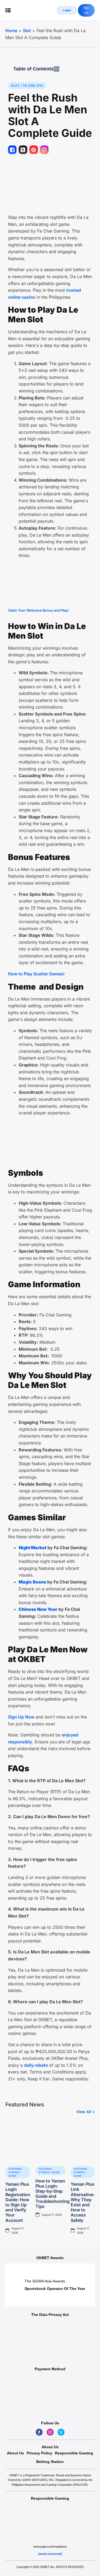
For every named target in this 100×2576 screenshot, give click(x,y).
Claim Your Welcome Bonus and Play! (38, 610)
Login (67, 10)
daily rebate (36, 2065)
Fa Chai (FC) (33, 85)
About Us (15, 2453)
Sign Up (86, 10)
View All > (85, 2112)
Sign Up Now (21, 1717)
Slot (27, 31)
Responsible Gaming (74, 2453)
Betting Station (50, 2462)
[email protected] (50, 2554)
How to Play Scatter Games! (36, 974)
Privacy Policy (39, 2453)
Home (11, 31)
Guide (13, 2176)
